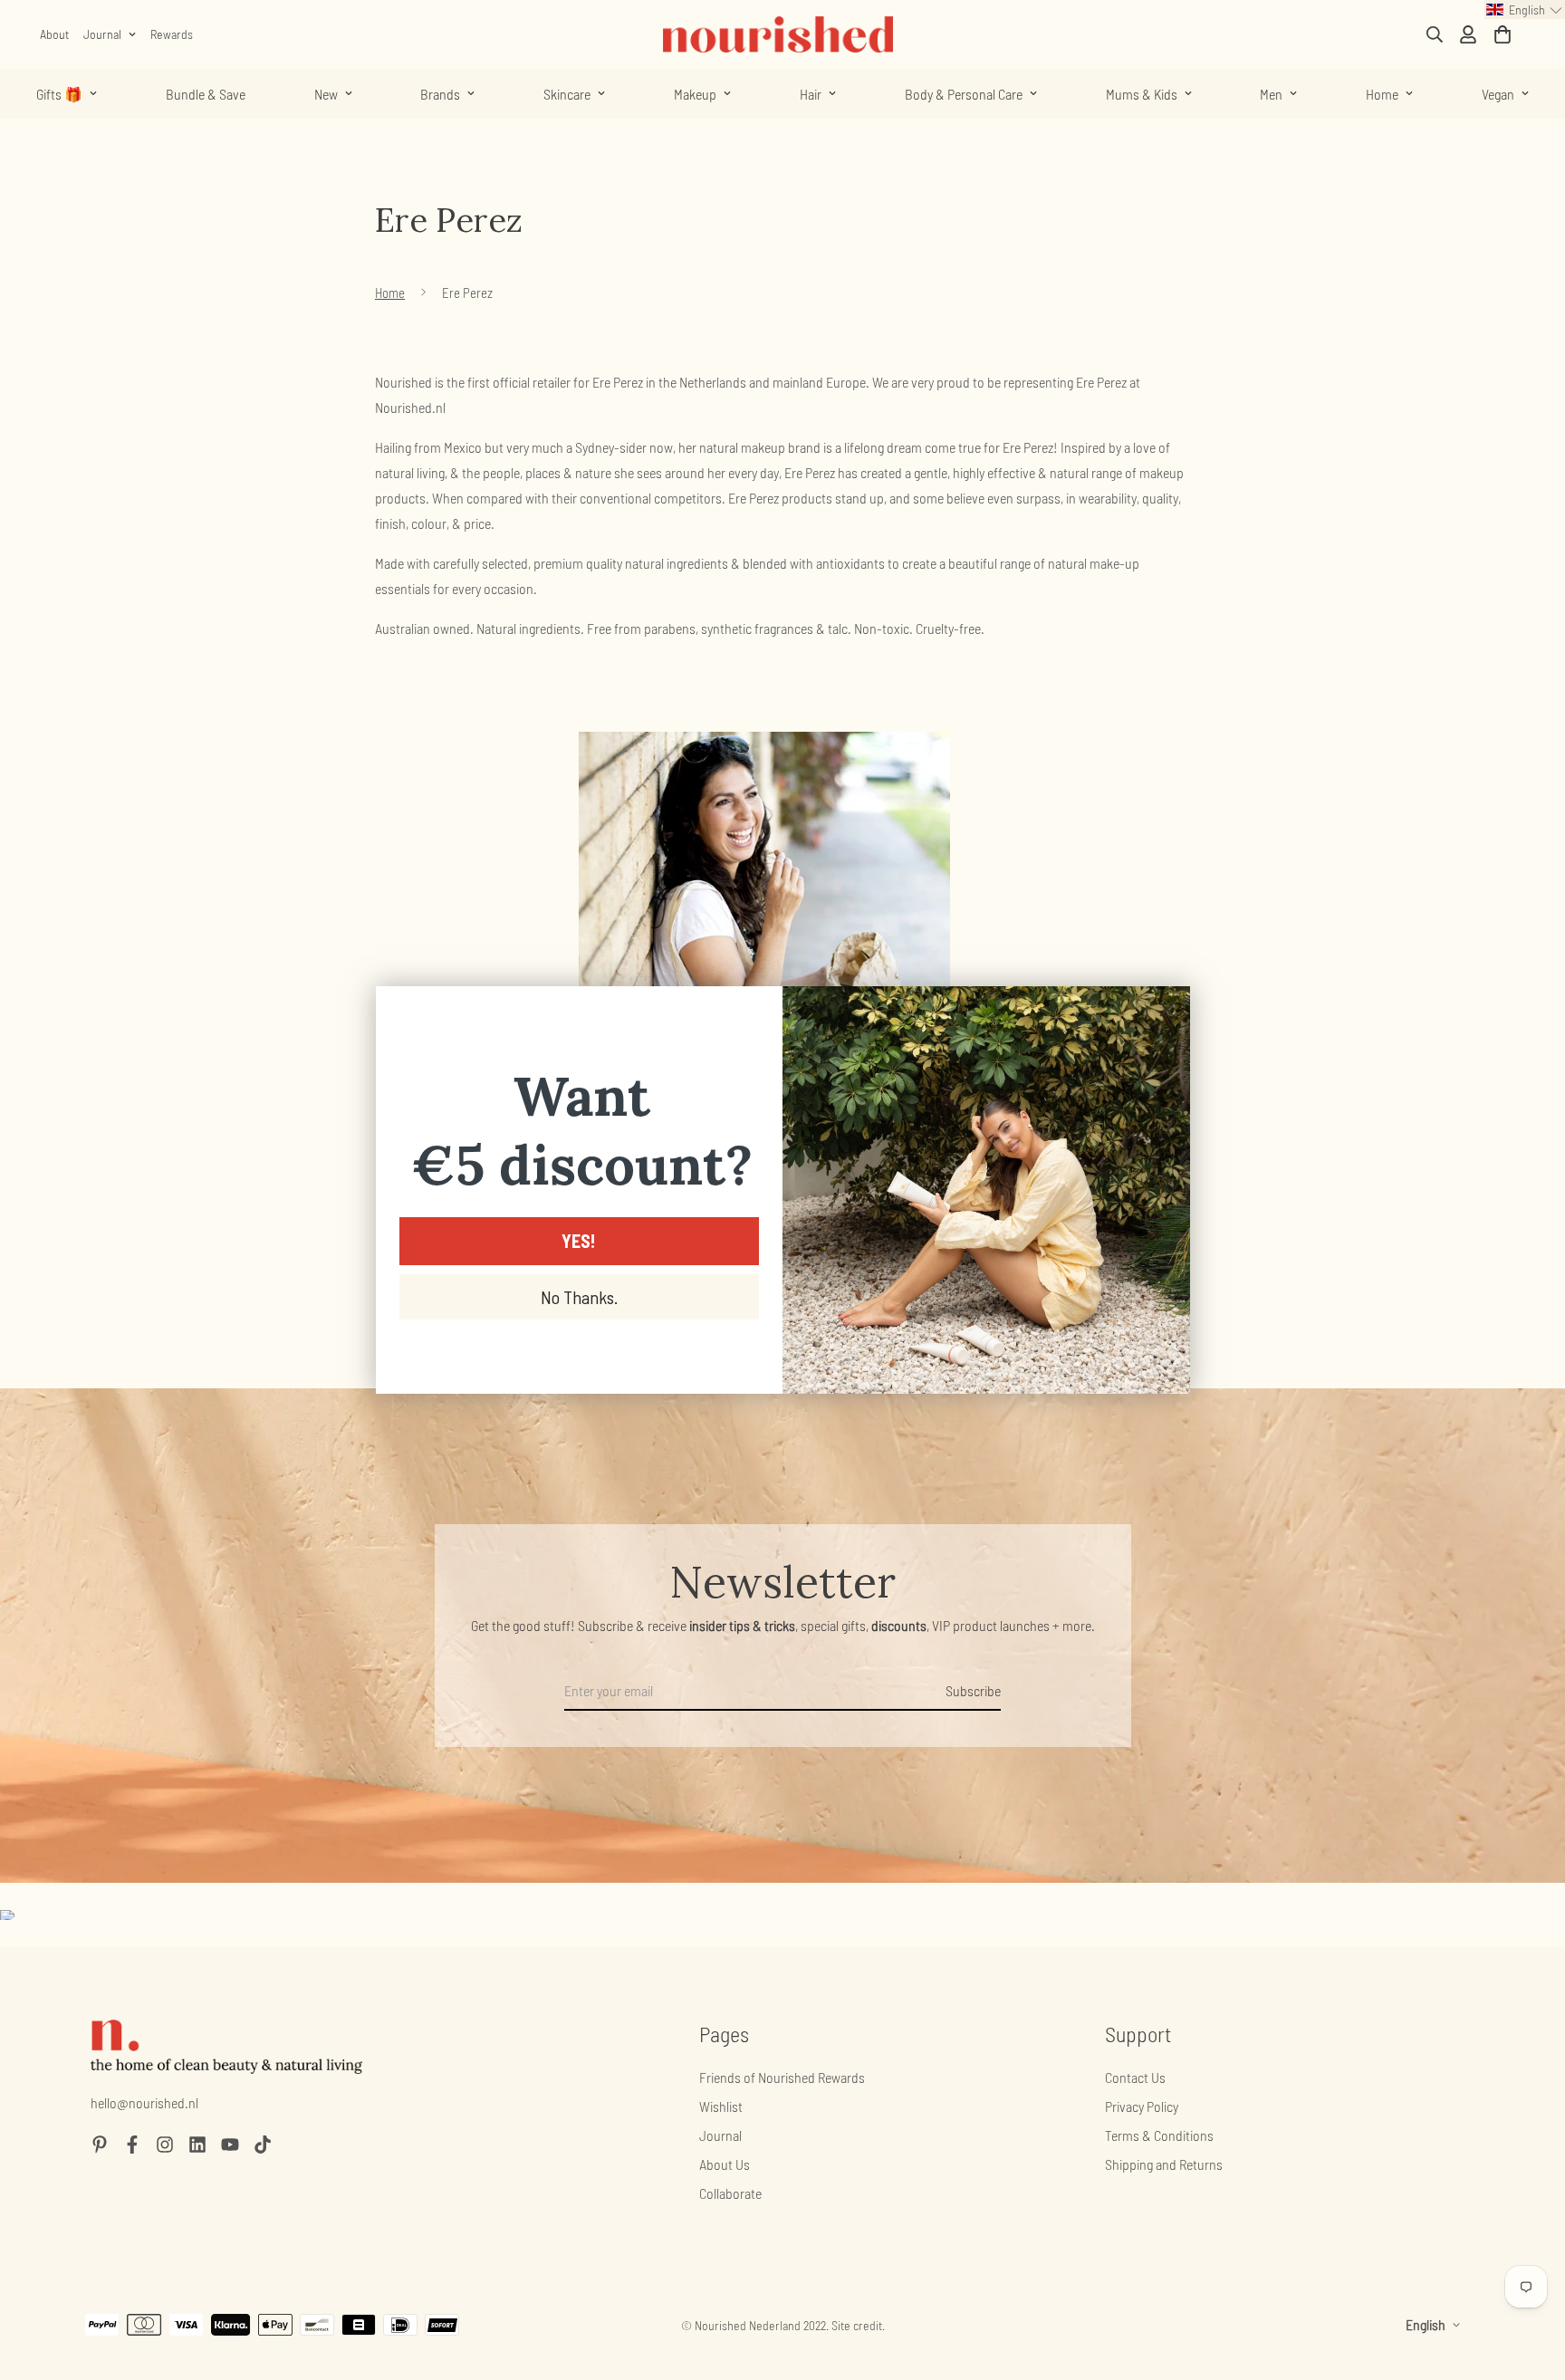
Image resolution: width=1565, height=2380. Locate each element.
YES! (579, 1241)
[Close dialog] (1167, 1009)
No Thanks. (579, 1297)
